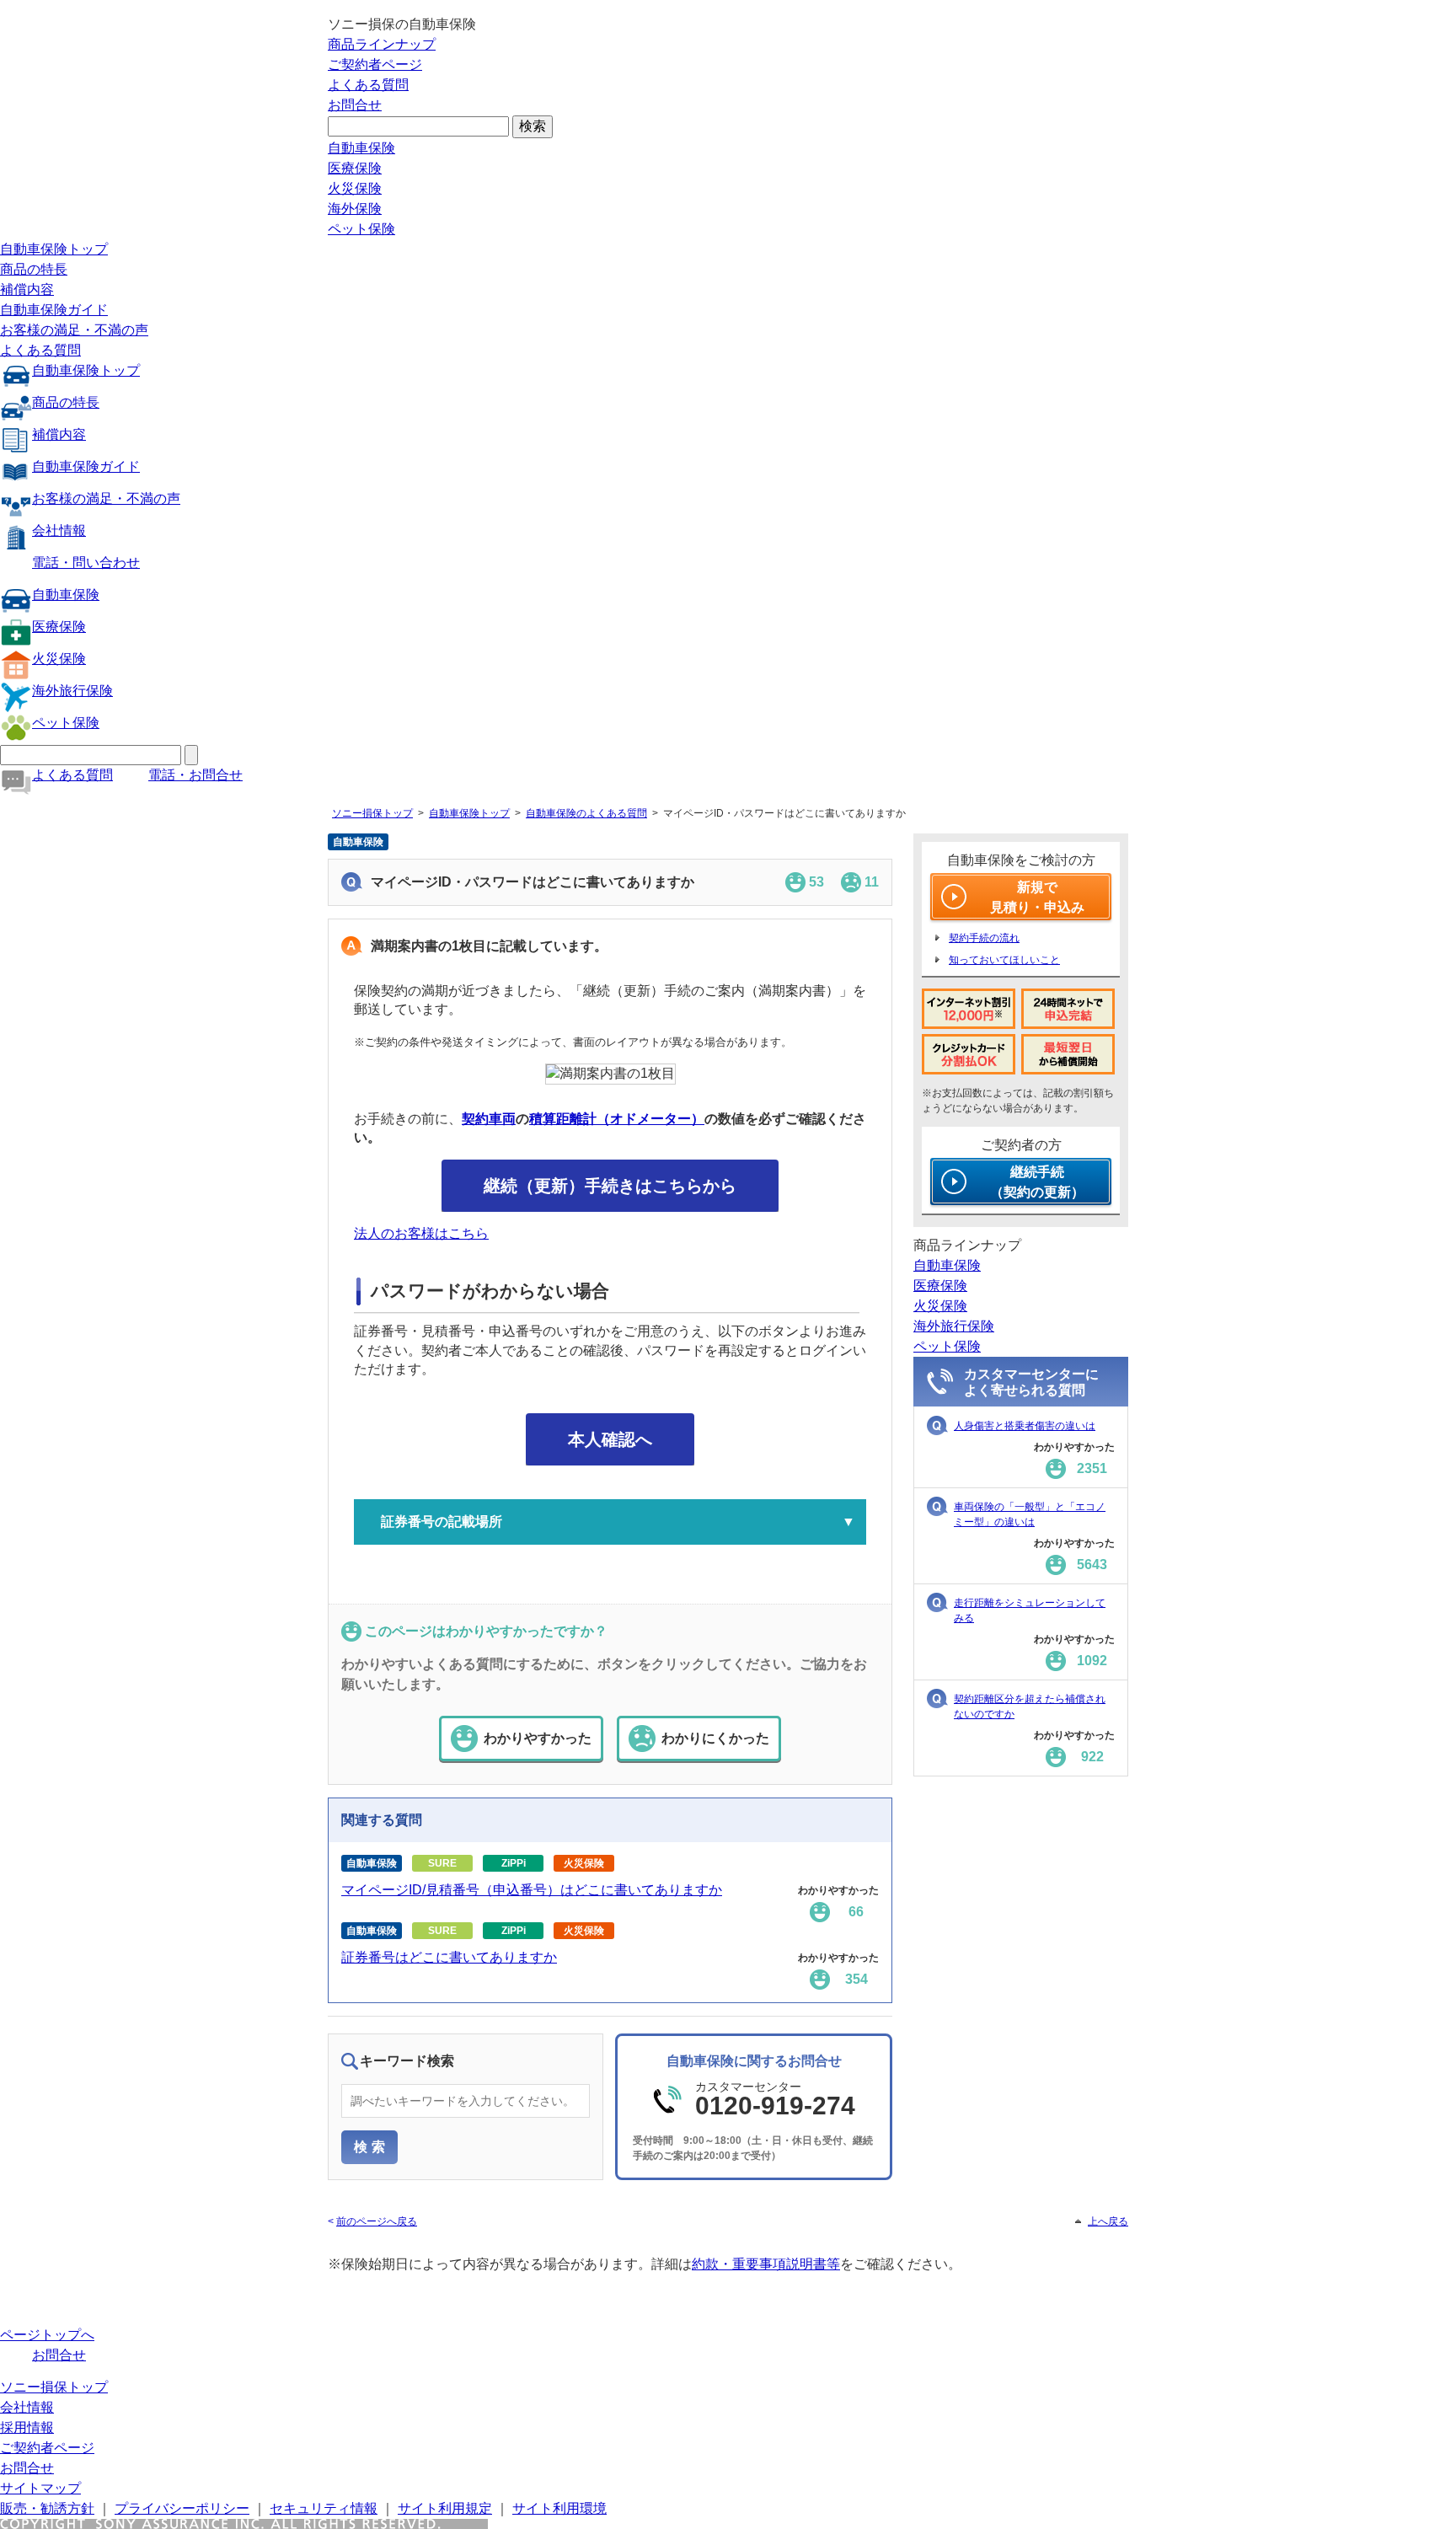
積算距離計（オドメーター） (617, 1119)
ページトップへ (47, 2335)
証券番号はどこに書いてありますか (449, 1957)
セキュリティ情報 (324, 2508)
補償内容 (27, 289)
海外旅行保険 (72, 691)
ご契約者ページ (375, 64)
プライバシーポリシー (182, 2508)
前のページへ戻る (377, 2221)
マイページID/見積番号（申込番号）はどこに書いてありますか (532, 1890)
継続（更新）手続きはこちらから (610, 1186)
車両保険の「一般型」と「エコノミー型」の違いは (1030, 1514)
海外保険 (355, 209)
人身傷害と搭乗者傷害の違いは (1025, 1426)
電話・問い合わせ (86, 563)
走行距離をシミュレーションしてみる (1030, 1610)
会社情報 (59, 530)
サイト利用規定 (445, 2508)
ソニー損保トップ (372, 813)
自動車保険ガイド (54, 310)
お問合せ (355, 105)
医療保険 (355, 168)
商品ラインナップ (382, 44)
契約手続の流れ (984, 938)
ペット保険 (361, 229)
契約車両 (489, 1119)
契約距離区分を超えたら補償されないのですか (1030, 1707)
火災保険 (355, 188)
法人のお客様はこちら (421, 1233)
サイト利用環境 (559, 2508)
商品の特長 (34, 269)
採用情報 (27, 2427)
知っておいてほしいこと (1004, 960)
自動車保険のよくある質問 (586, 813)
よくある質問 (368, 85)
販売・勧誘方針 (47, 2508)
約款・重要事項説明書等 (766, 2264)
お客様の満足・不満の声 (74, 330)
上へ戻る (1108, 2221)
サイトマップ (40, 2488)
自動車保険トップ (54, 249)
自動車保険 (361, 148)
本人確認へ (610, 1439)
